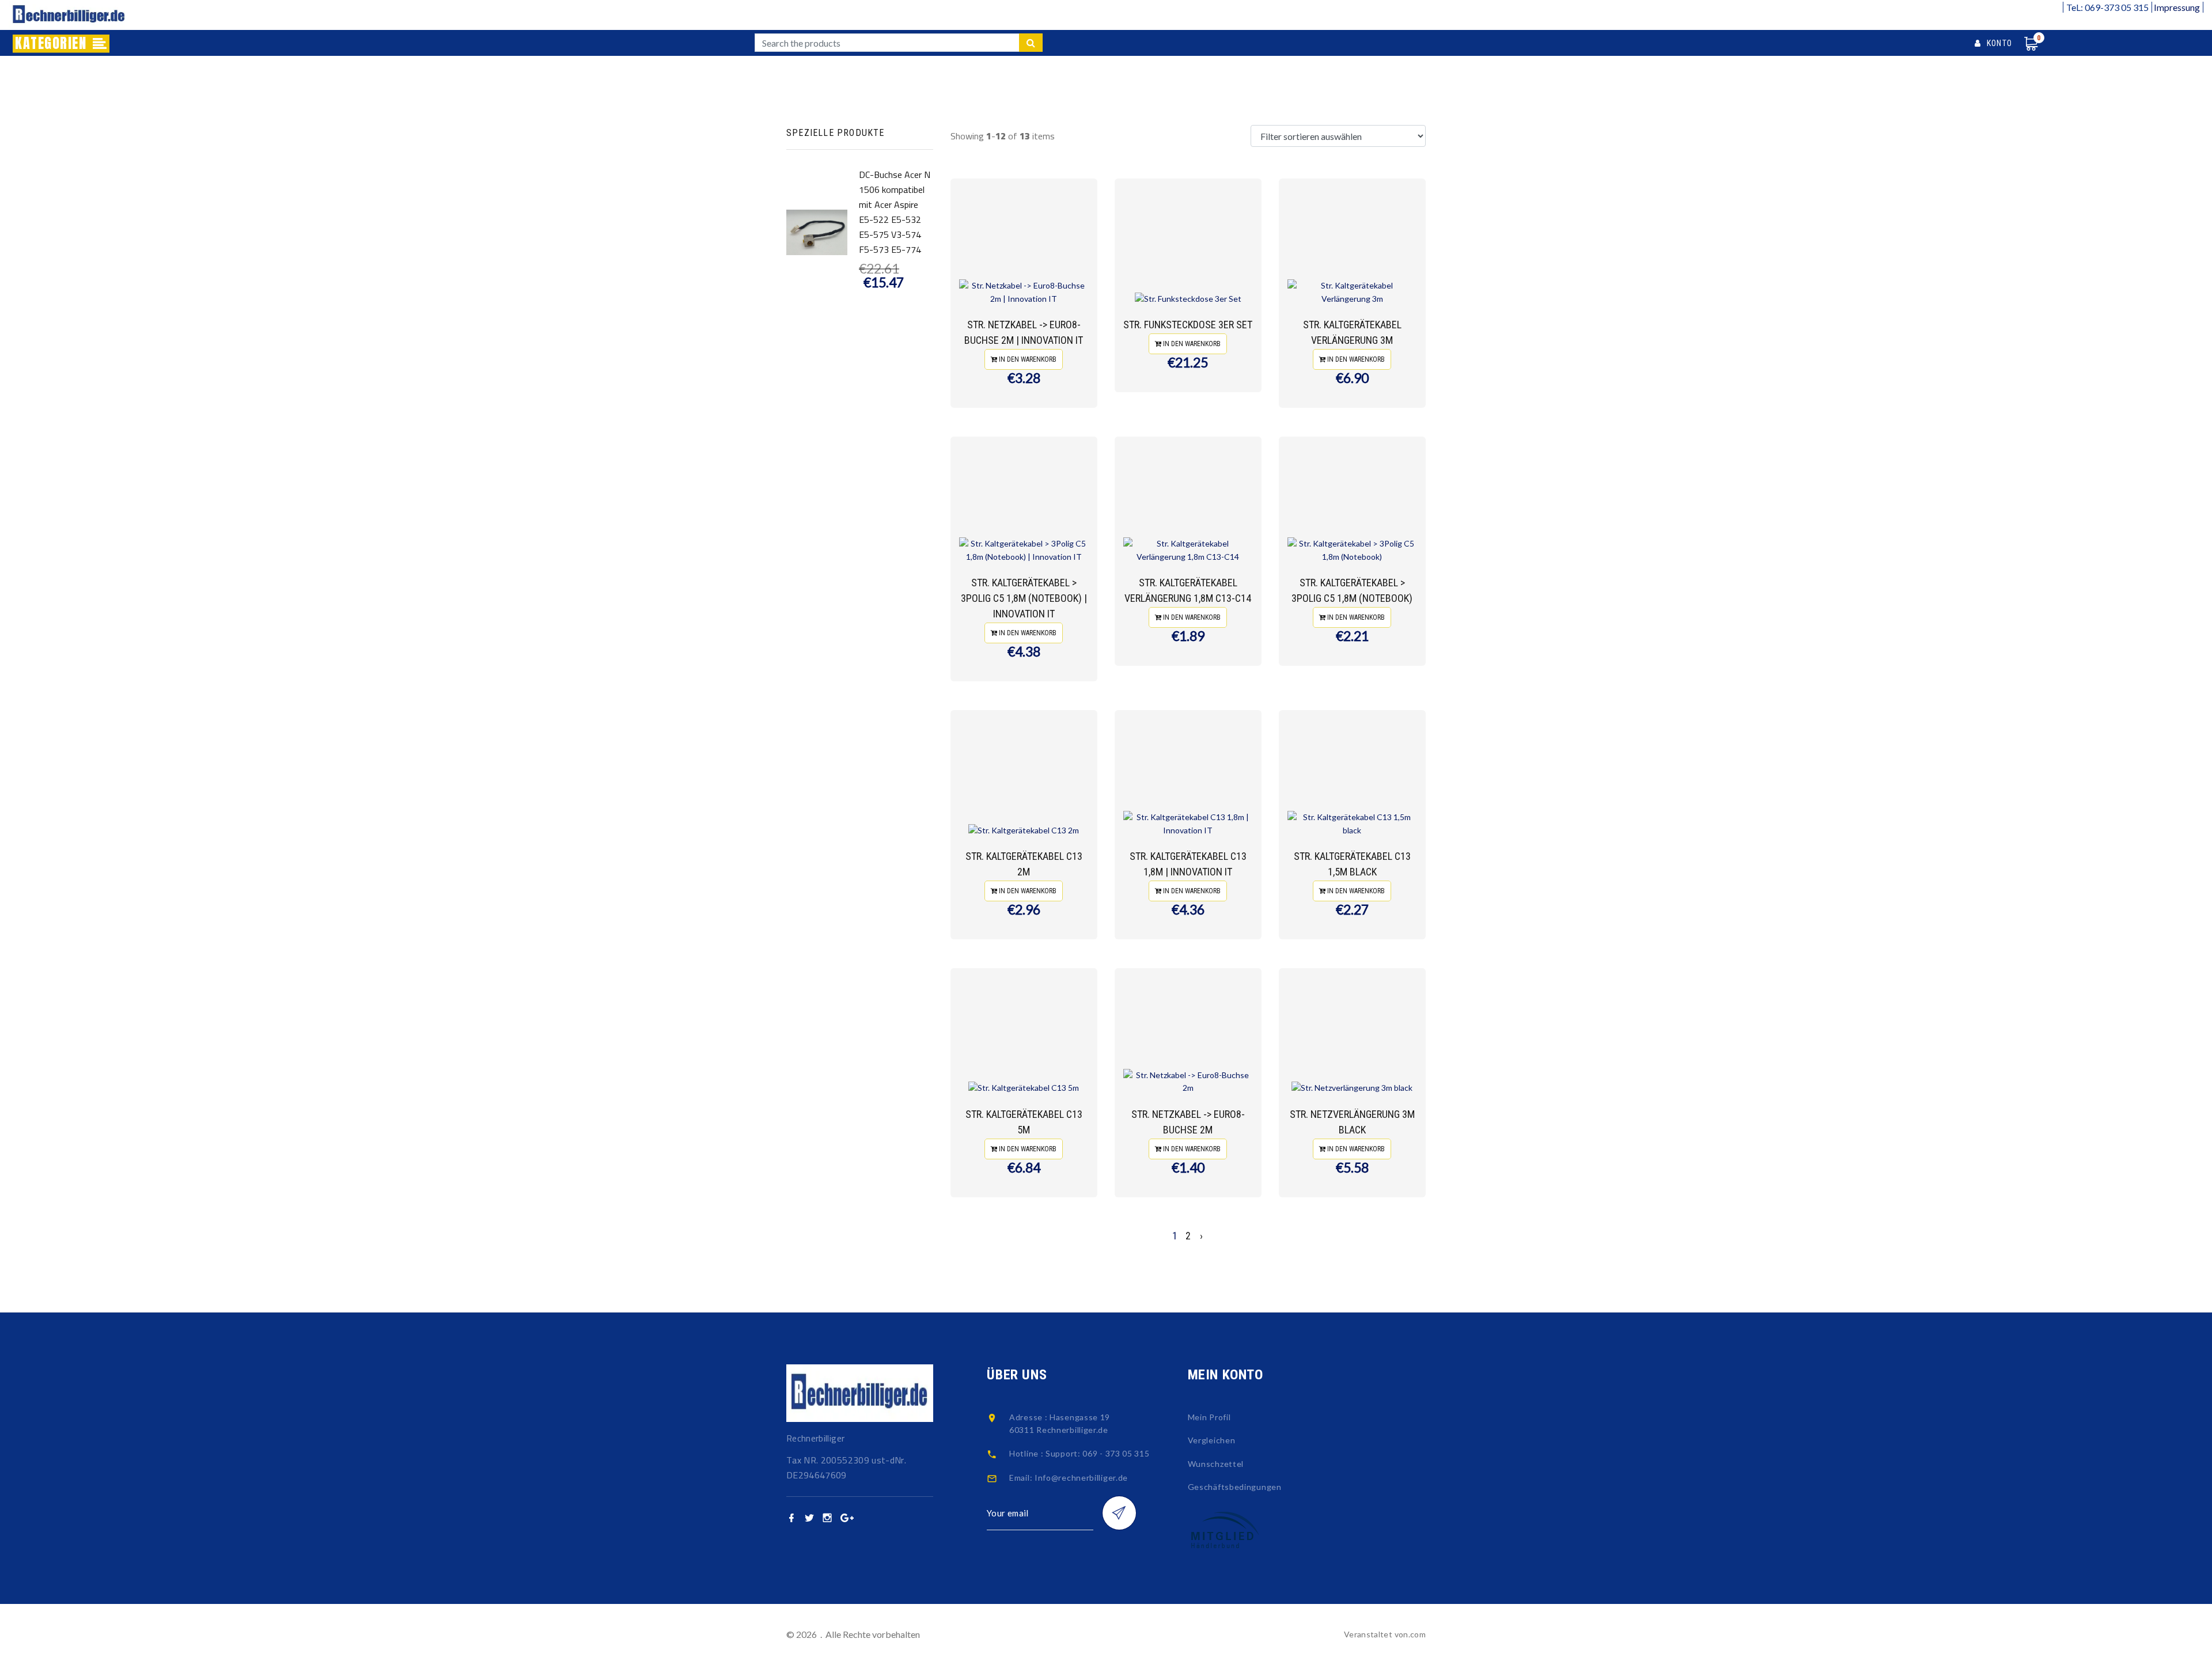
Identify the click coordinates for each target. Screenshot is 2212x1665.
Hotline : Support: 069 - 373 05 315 (1080, 1453)
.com (1417, 1634)
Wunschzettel (1216, 1464)
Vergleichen (1212, 1440)
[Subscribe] (1119, 1513)
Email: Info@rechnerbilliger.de (1069, 1478)
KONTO (1997, 43)
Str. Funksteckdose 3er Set (1188, 325)
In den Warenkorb (1027, 359)
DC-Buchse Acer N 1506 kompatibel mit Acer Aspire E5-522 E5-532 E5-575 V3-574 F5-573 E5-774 (895, 212)
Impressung (2177, 7)
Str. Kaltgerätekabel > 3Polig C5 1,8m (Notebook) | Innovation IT (1024, 598)
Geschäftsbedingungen (1235, 1487)
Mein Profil (1209, 1417)
